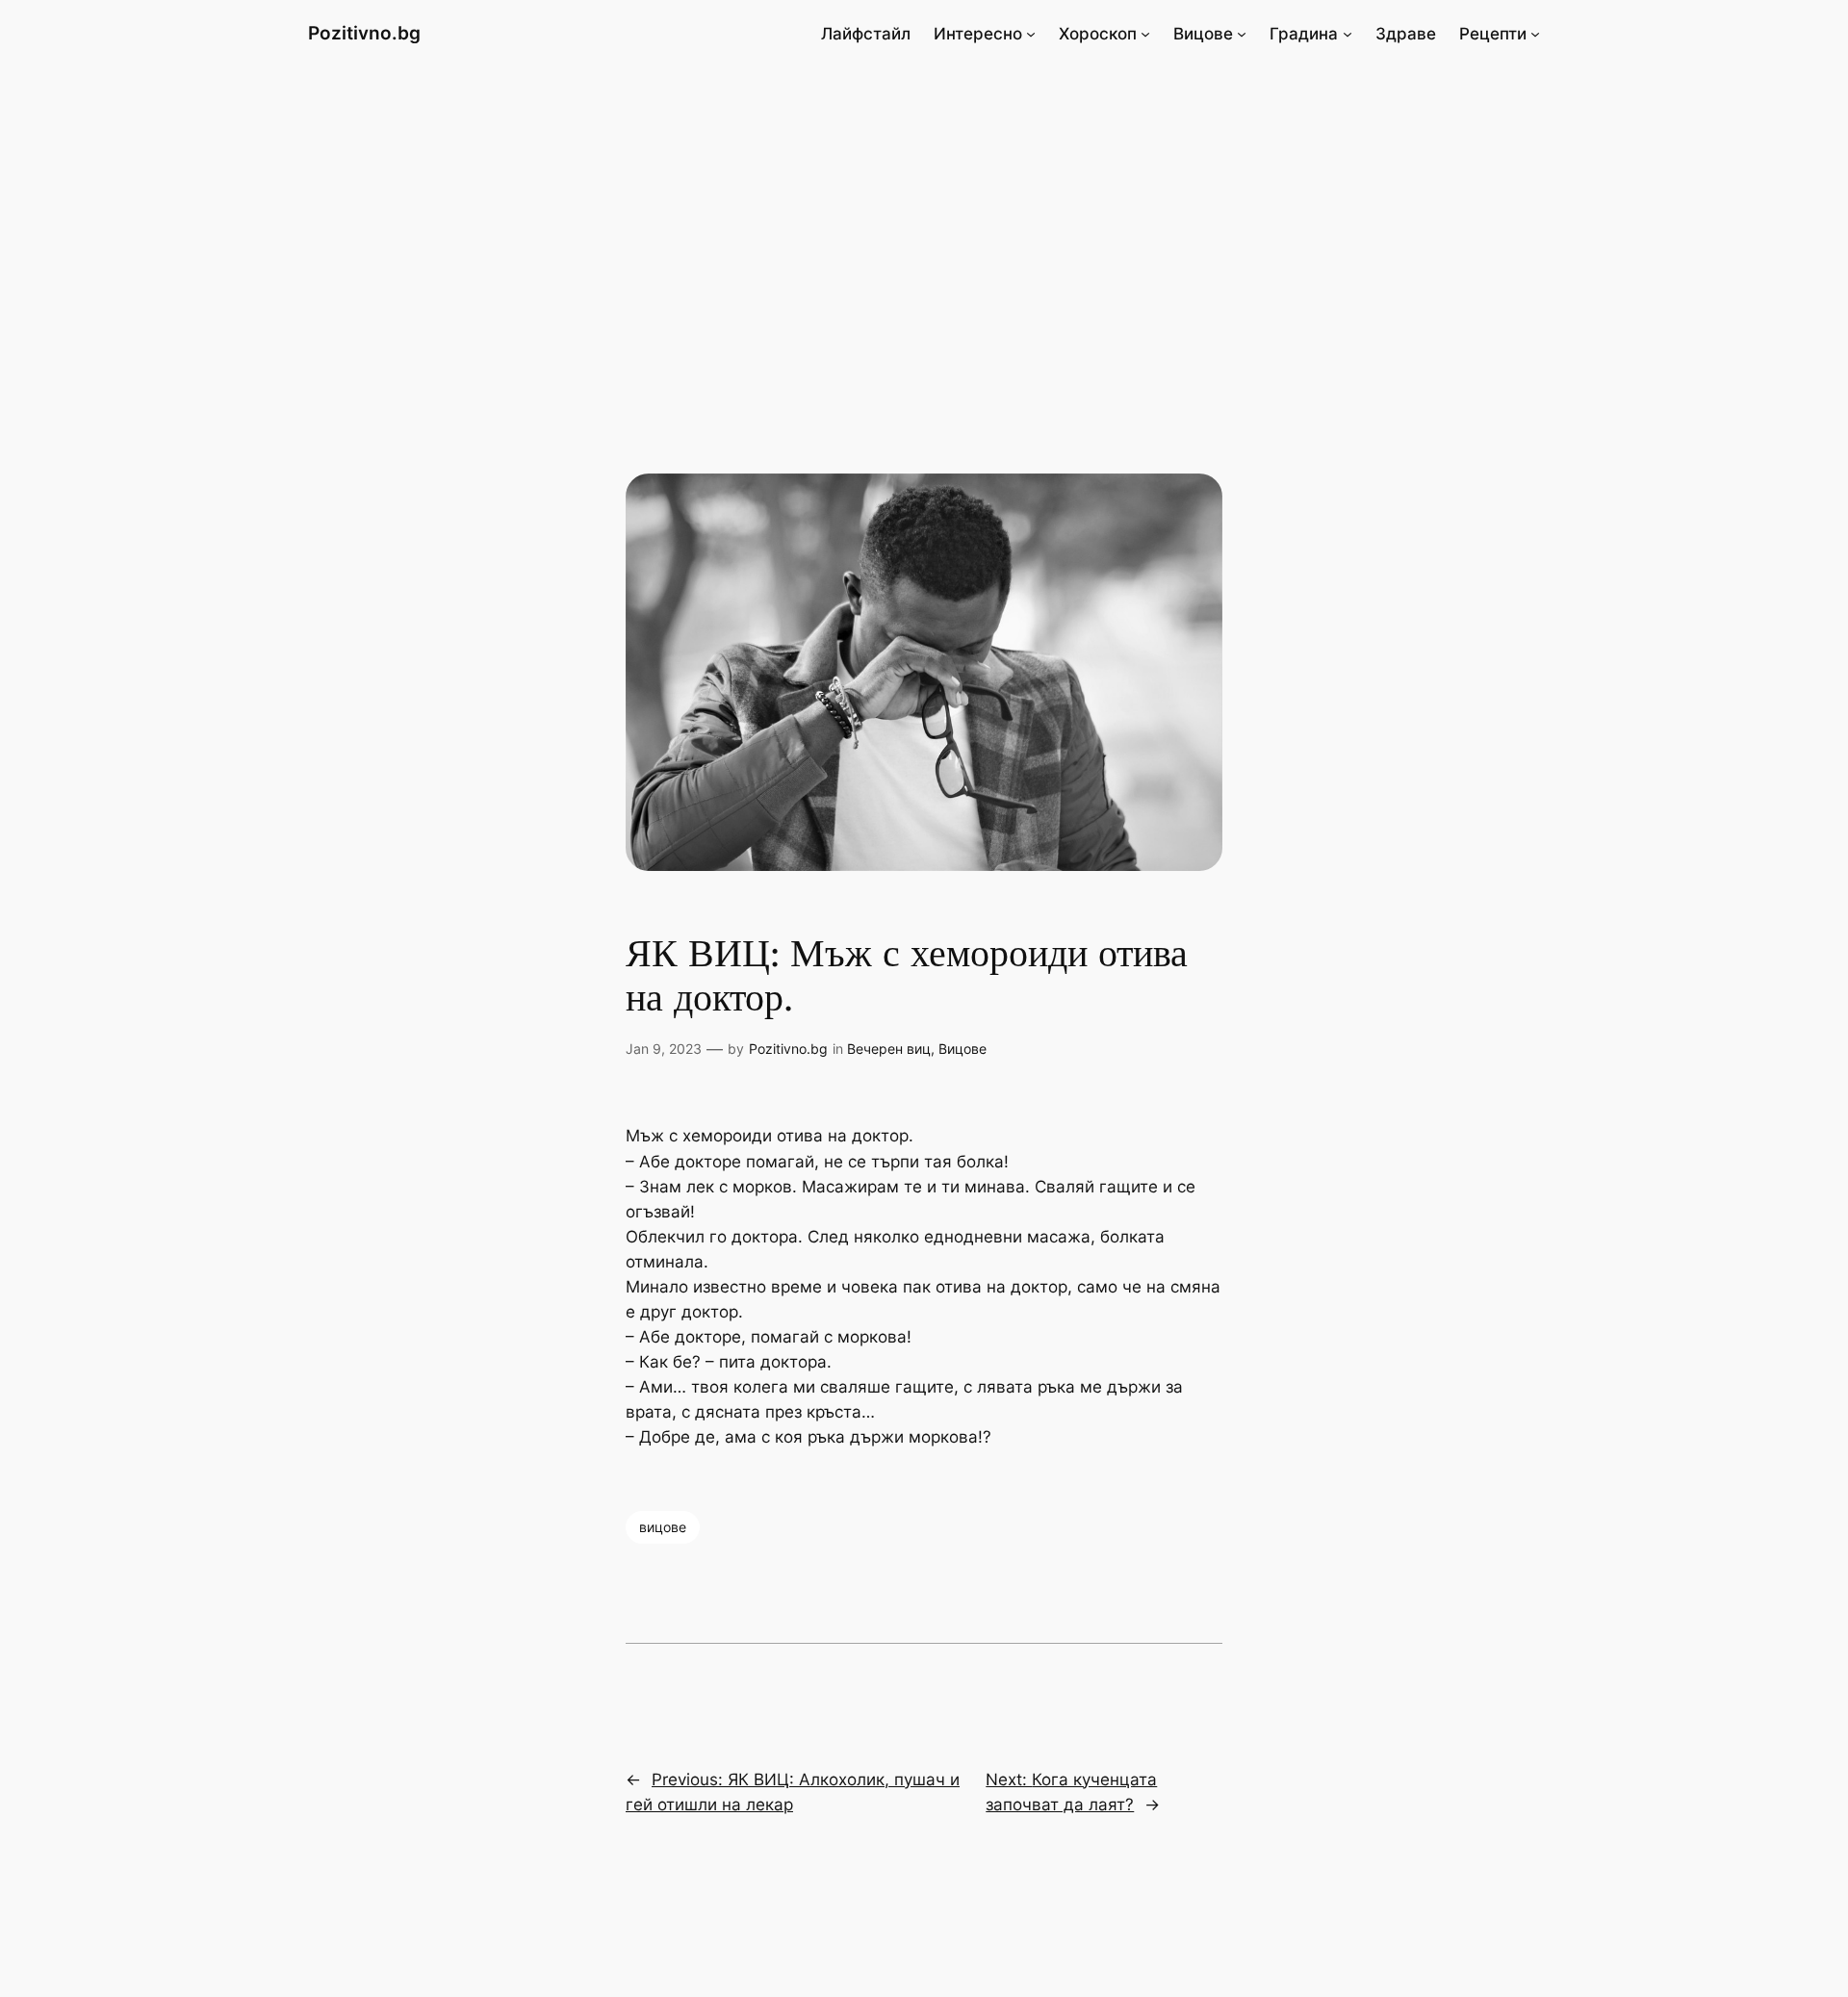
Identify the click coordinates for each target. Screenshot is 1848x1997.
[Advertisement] (924, 220)
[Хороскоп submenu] (1145, 34)
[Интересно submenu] (1031, 34)
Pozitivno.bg (364, 33)
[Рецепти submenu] (1535, 34)
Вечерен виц (889, 1049)
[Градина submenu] (1347, 34)
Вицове (962, 1049)
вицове (663, 1527)
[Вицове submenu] (1242, 34)
